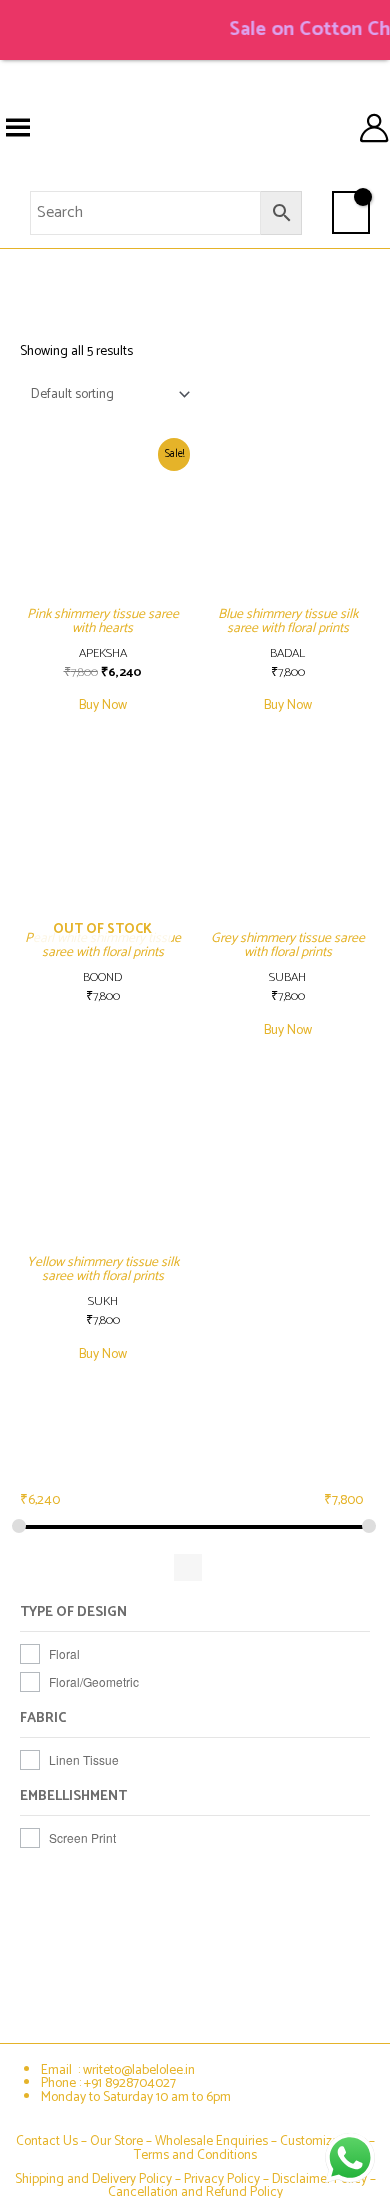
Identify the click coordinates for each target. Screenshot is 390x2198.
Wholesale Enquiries (211, 2141)
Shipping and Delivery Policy (93, 2179)
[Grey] (75, 1567)
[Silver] (150, 1567)
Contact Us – (53, 2141)
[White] (187, 1567)
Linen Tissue (84, 1759)
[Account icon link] (374, 128)
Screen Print (82, 1837)
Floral (64, 1653)
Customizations (323, 2141)
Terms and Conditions (195, 2155)
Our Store (116, 2141)
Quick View (103, 616)
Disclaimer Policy (319, 2179)
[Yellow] (225, 1567)
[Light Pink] (113, 1567)
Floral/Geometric (94, 1681)
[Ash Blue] (38, 1567)
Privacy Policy (222, 2179)
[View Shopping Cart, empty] (351, 212)
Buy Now (103, 705)
